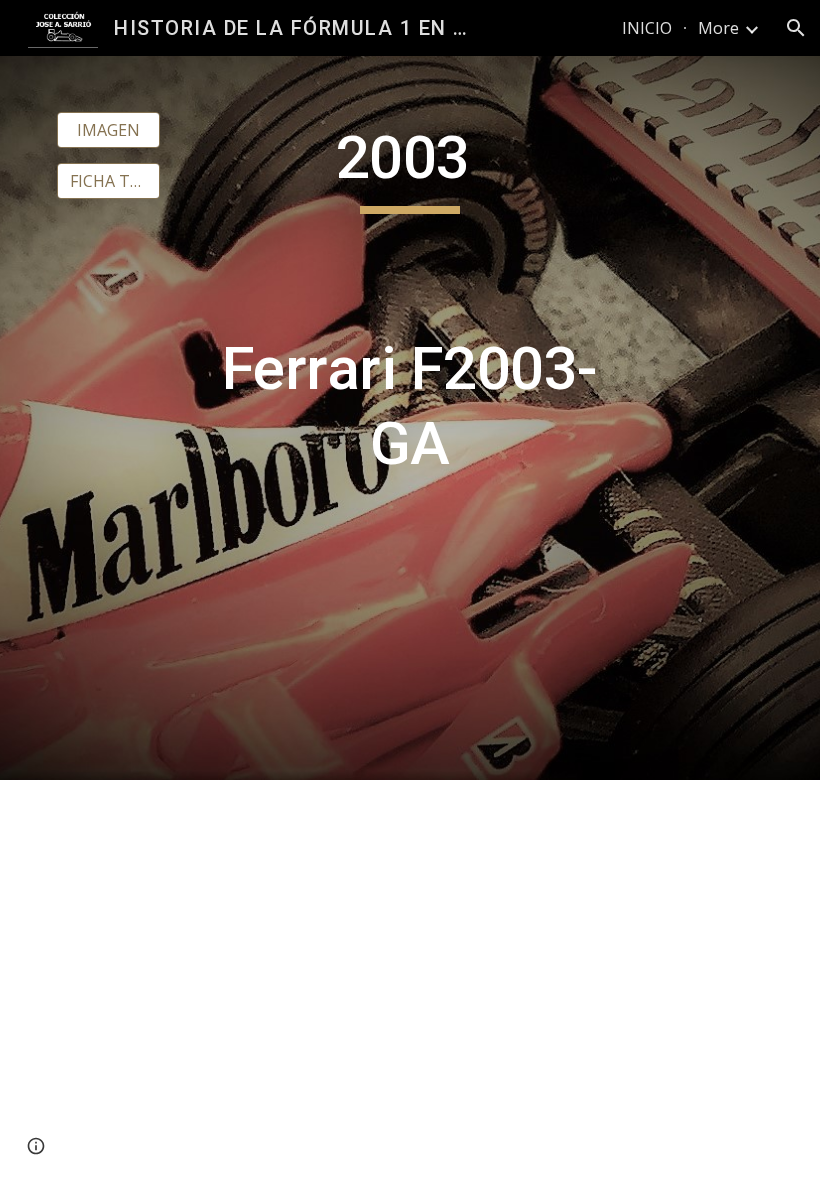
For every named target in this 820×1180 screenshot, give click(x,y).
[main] (410, 418)
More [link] (718, 28)
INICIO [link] (647, 28)
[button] (796, 28)
